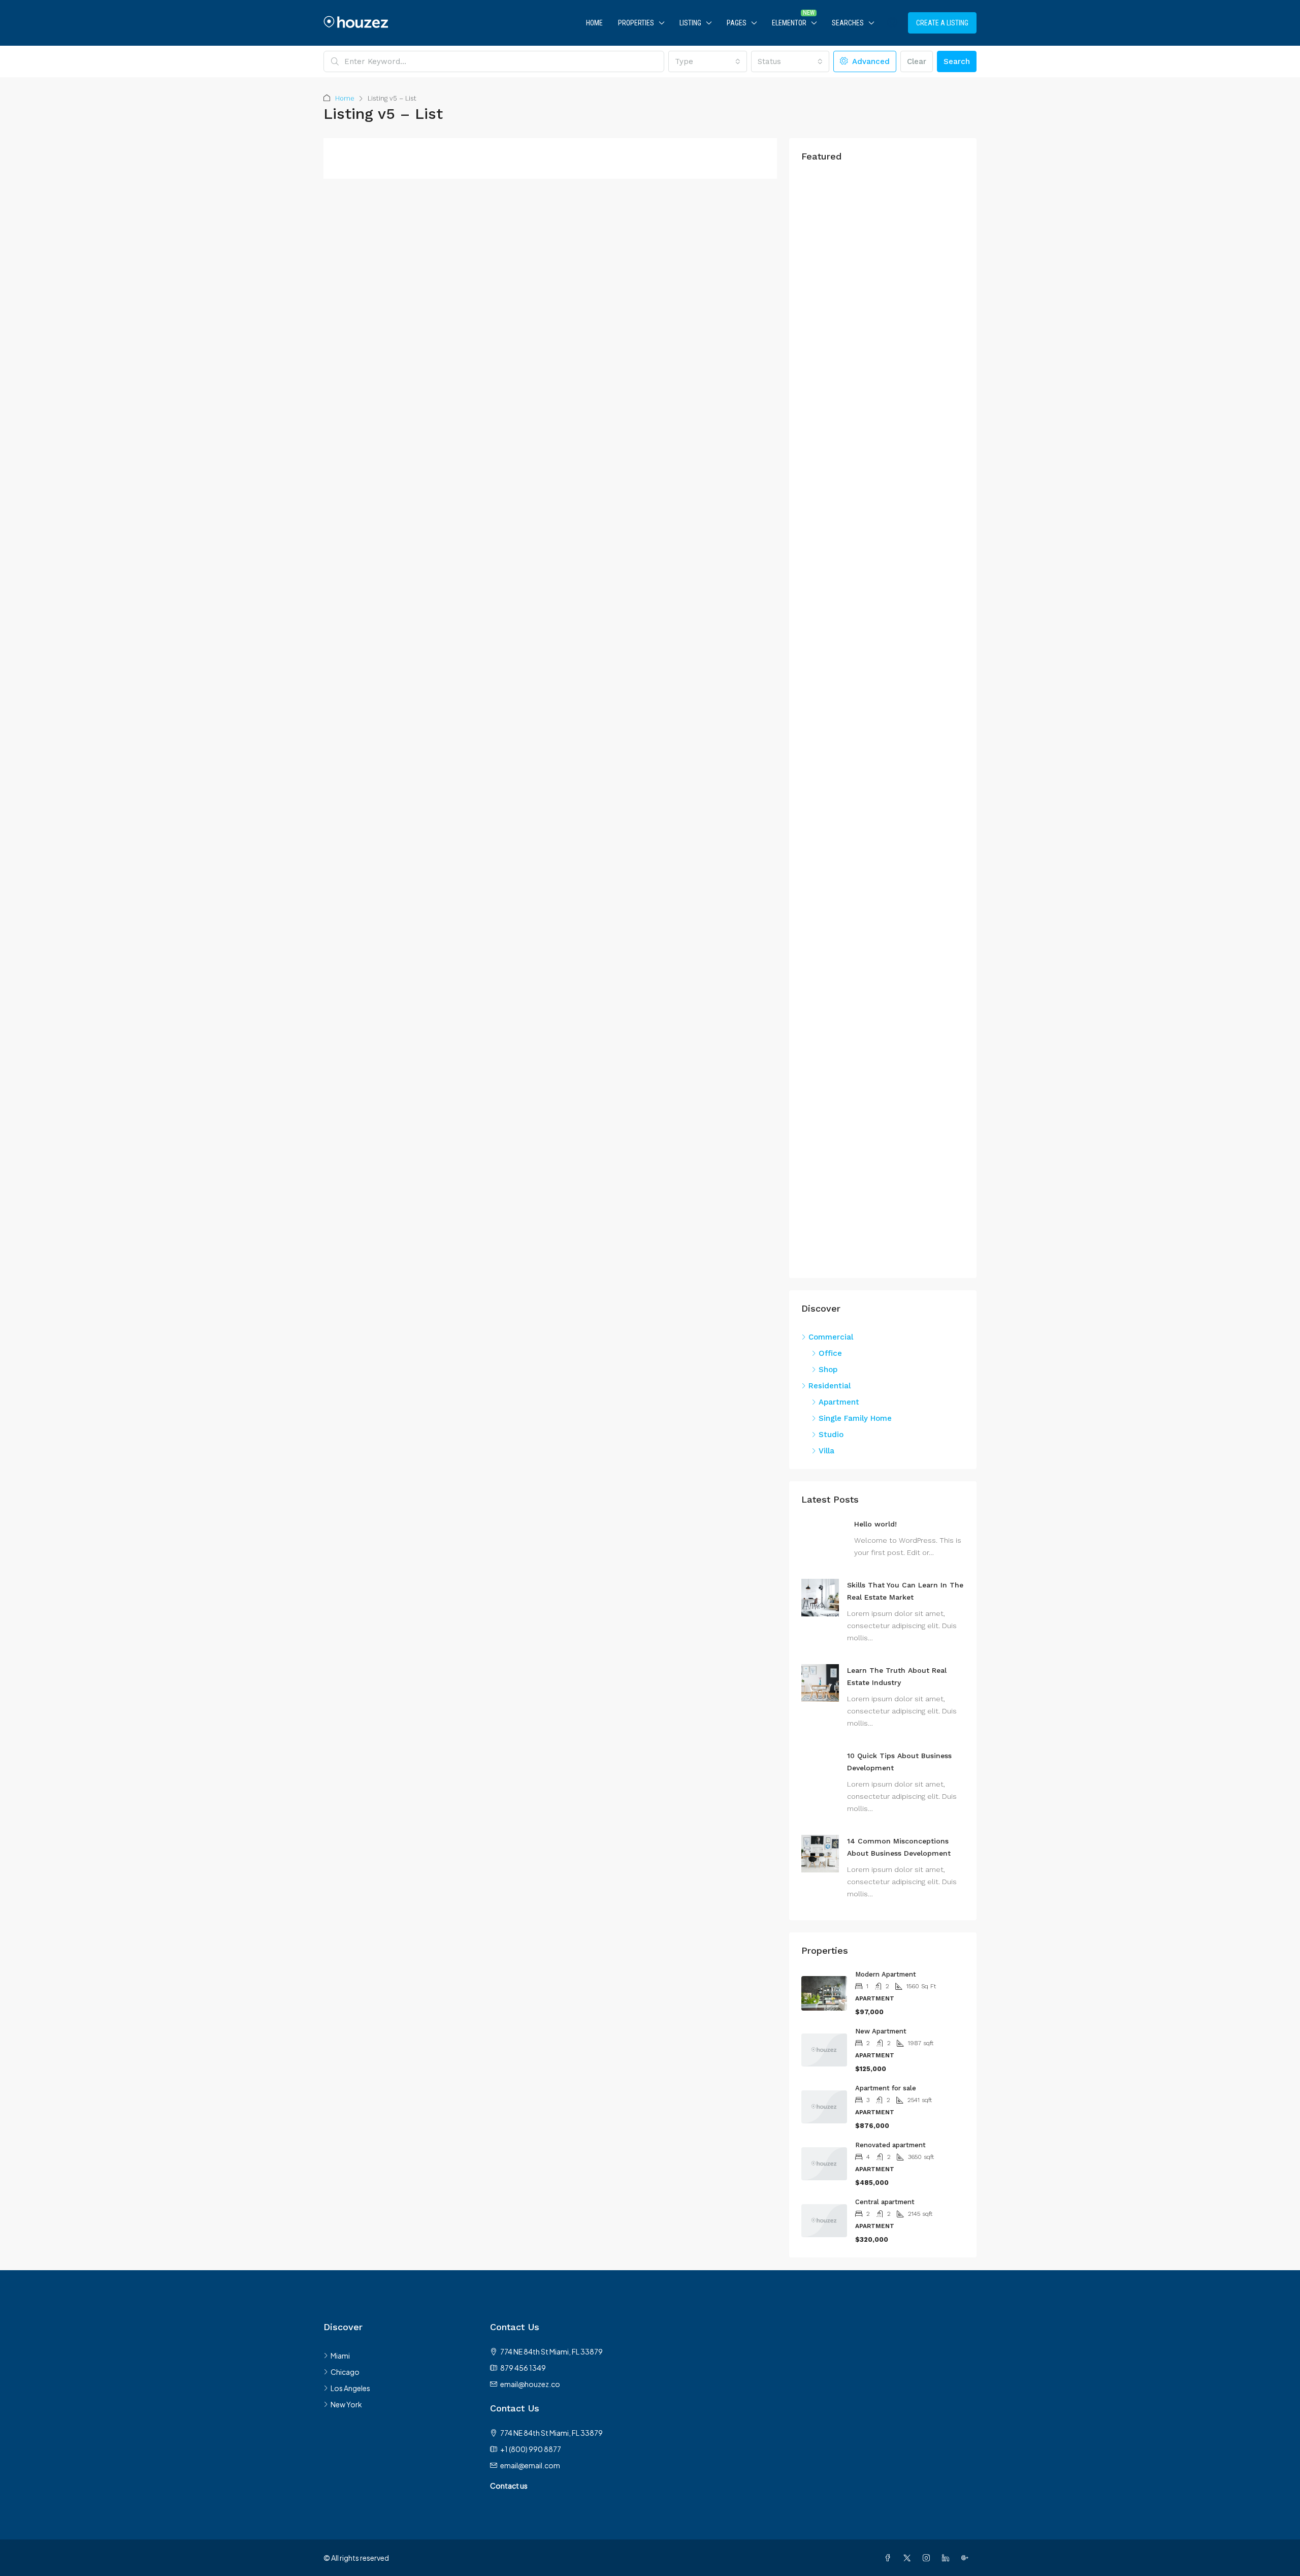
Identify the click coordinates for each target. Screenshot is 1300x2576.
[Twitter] (909, 2558)
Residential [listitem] (830, 1386)
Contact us (509, 2486)
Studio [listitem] (831, 1435)
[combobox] (707, 61)
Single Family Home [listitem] (855, 1418)
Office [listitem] (830, 1353)
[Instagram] (928, 2558)
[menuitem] (892, 23)
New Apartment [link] (881, 2031)
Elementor (789, 23)
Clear (917, 61)
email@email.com (530, 2465)
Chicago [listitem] (345, 2372)
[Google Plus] (967, 2558)
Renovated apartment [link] (890, 2145)
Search (957, 61)
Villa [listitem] (826, 1451)
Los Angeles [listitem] (350, 2388)
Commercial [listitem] (831, 1337)
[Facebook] (890, 2558)
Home (594, 23)
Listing (690, 23)
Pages (737, 23)
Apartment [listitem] (839, 1402)
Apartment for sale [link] (886, 2088)
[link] (820, 1597)
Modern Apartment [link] (886, 1974)
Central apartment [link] (885, 2202)
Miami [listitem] (340, 2356)
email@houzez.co (530, 2384)
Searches (848, 23)
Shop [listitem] (828, 1370)
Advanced (870, 61)
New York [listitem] (346, 2404)
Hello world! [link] (875, 1524)
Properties (636, 23)
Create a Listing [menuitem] (942, 23)
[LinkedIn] (948, 2558)
